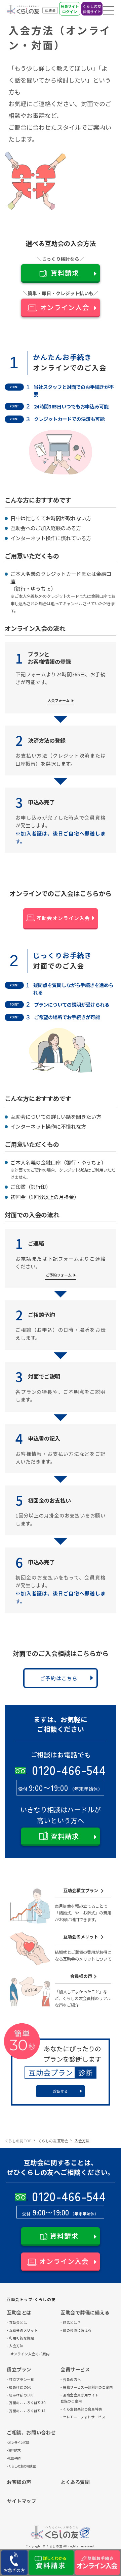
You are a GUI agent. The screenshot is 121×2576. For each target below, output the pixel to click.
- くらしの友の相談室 (16, 2466)
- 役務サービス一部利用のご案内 (69, 2387)
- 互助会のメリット (16, 2330)
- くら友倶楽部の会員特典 (69, 2409)
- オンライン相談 (16, 2442)
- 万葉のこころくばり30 (16, 2403)
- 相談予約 (13, 2458)
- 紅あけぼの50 (16, 2387)
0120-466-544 (69, 1770)
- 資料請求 (13, 2450)
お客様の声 (19, 2482)
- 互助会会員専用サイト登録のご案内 (69, 2398)
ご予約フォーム (59, 1275)
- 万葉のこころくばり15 (16, 2411)
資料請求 (65, 273)
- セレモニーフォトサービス (69, 2417)
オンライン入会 (65, 307)
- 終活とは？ (69, 2322)
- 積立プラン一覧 (16, 2379)
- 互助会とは (16, 2322)
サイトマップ (22, 2501)
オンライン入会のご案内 (16, 2354)
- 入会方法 (15, 2346)
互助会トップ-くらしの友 (31, 2299)
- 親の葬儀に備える (69, 2330)
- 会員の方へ (69, 2379)
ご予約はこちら (59, 1678)
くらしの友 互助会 (53, 2141)
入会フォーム (58, 700)
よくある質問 (75, 2482)
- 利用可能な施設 (16, 2338)
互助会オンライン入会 (63, 918)
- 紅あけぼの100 (16, 2395)
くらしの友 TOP (18, 2141)
